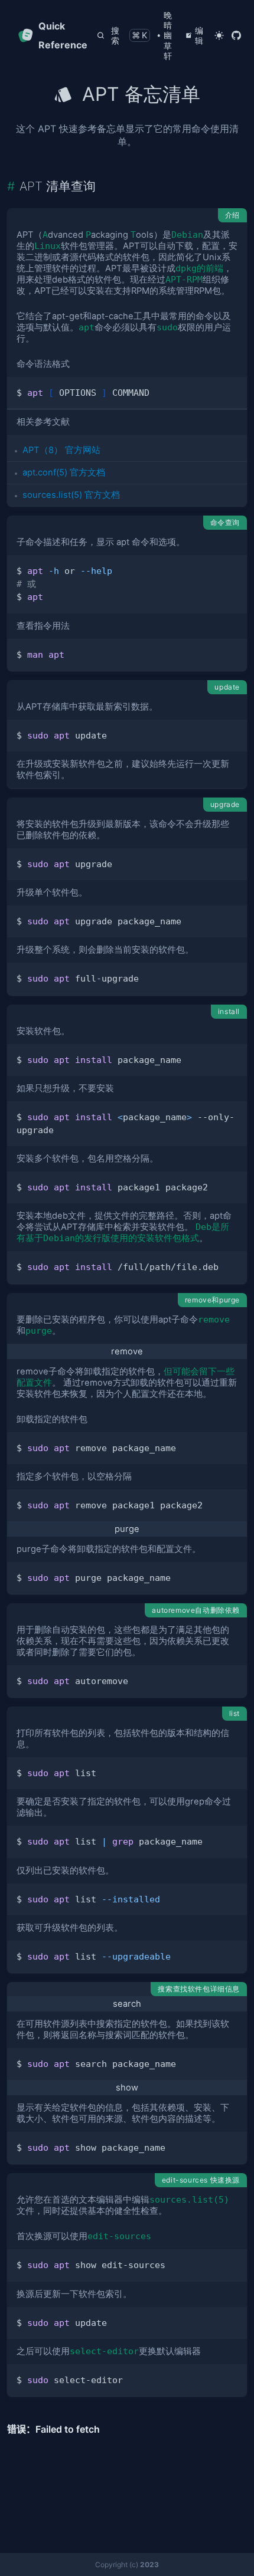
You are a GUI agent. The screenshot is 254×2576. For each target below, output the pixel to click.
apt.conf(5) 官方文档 (64, 472)
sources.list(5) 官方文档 (71, 495)
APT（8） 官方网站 (61, 450)
